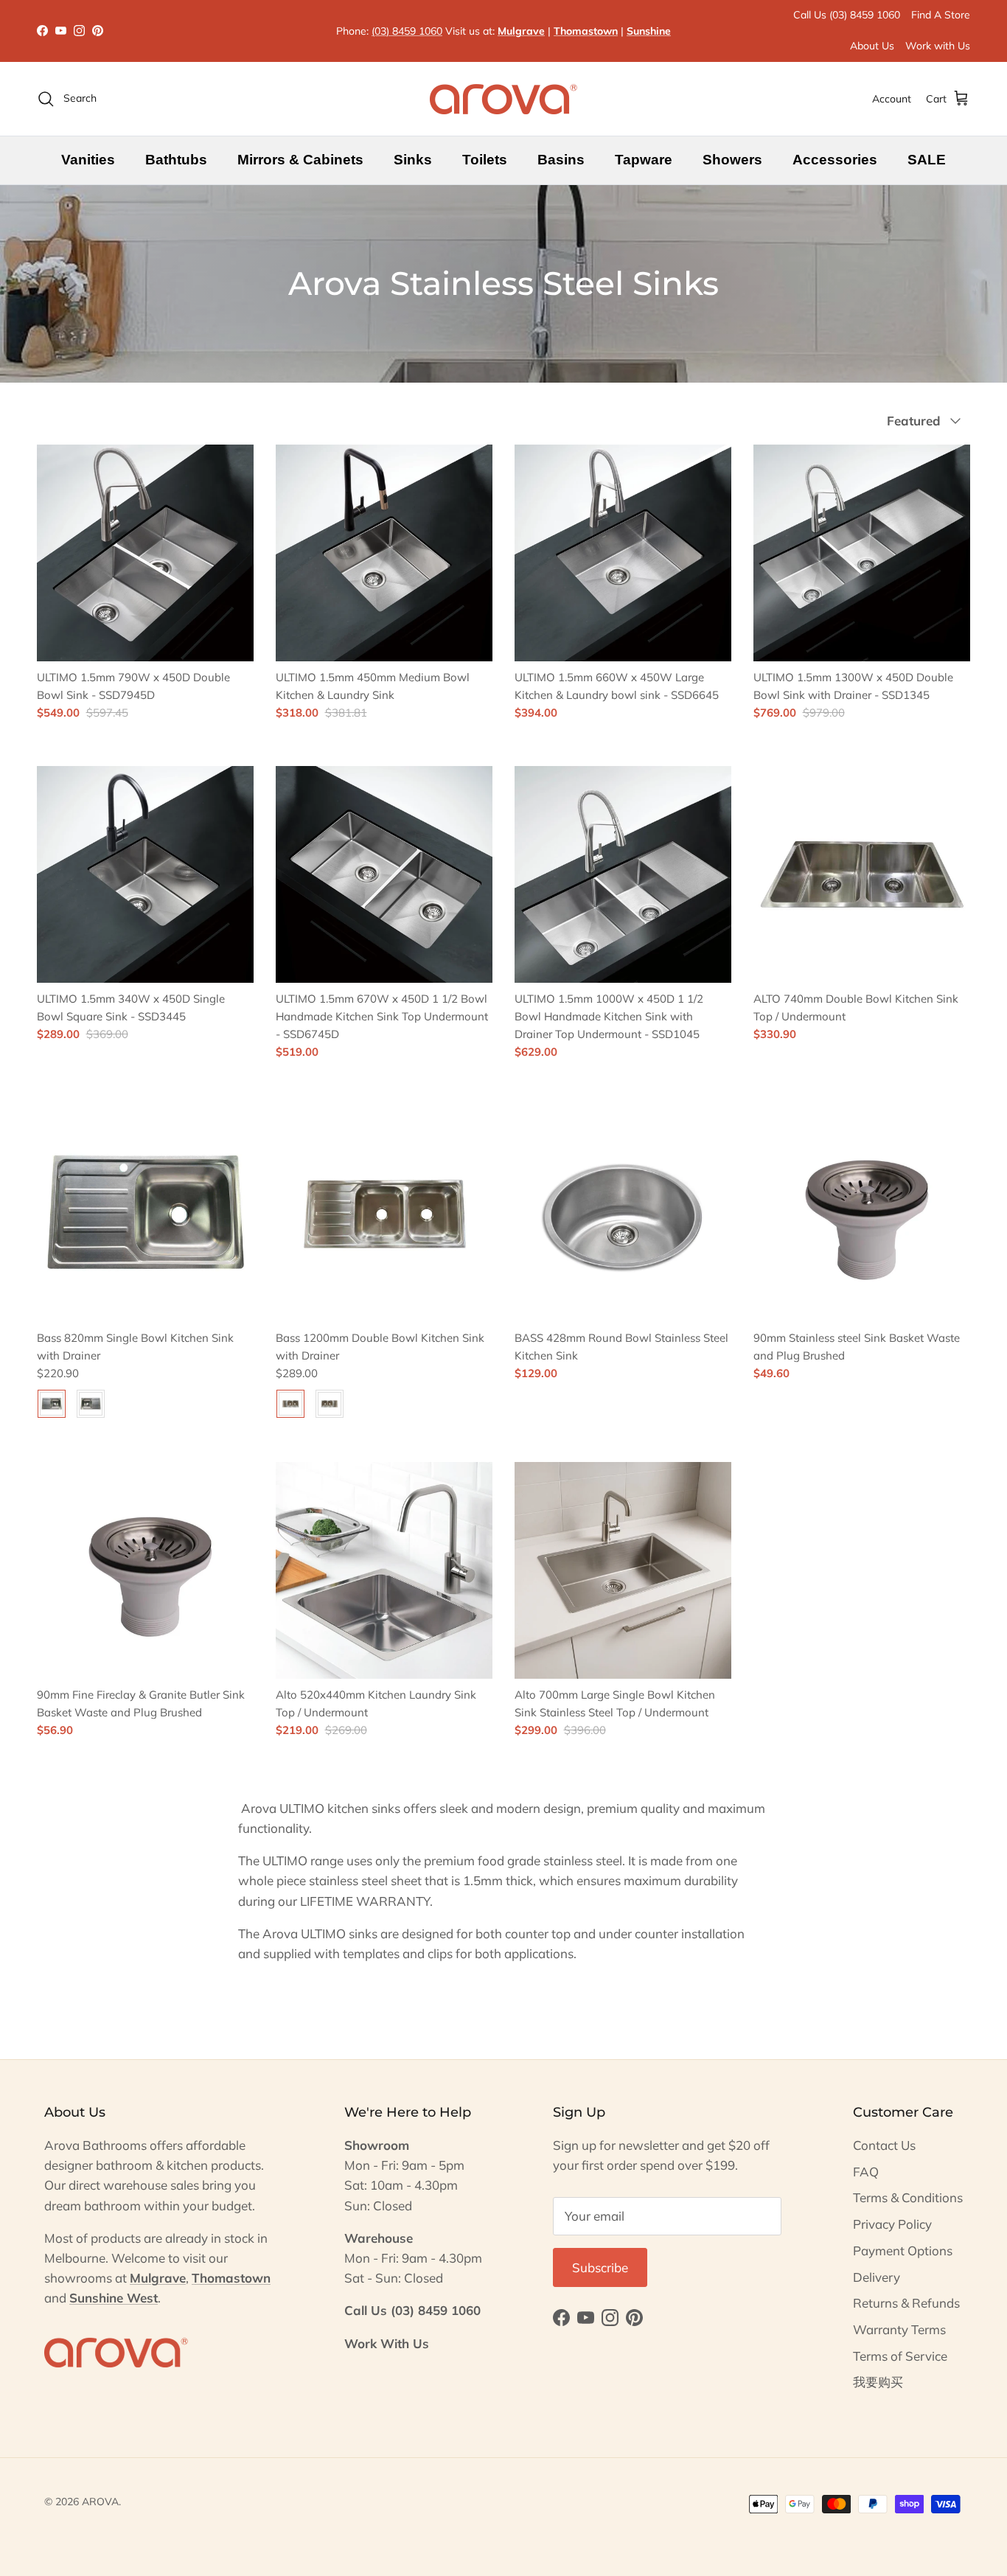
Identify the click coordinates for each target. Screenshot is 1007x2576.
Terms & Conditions (908, 2197)
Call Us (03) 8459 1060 (847, 15)
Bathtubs (176, 160)
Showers (732, 160)
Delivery (877, 2277)
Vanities (88, 160)
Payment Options (903, 2250)
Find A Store (941, 15)
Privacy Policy (892, 2224)
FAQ (866, 2172)
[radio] (52, 1404)
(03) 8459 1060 (407, 31)
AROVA (100, 2502)
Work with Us (938, 46)
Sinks (413, 160)
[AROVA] (503, 99)
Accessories (835, 160)
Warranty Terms (899, 2329)
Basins (561, 160)
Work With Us (387, 2343)
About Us (872, 46)
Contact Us (884, 2145)
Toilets (485, 160)
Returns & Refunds (906, 2303)
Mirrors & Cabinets (300, 160)
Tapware (644, 160)
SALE (927, 160)
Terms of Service (900, 2356)
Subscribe (600, 2267)
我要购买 (878, 2382)
